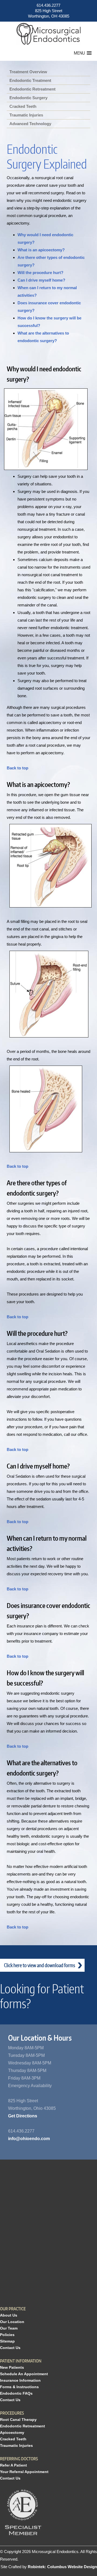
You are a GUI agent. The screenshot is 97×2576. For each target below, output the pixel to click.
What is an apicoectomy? (41, 250)
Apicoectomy (12, 2432)
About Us (9, 2315)
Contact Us (10, 2348)
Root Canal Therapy (18, 2420)
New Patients (12, 2367)
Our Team (9, 2328)
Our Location (12, 2322)
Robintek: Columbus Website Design (62, 2567)
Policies (7, 2335)
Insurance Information (20, 2380)
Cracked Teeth (13, 2439)
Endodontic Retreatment (22, 2426)
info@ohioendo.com (29, 2139)
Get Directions (23, 2116)
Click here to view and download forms (40, 1965)
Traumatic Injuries (16, 2445)
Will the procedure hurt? (40, 273)
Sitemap (7, 2341)
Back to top (18, 768)
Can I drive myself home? (41, 280)
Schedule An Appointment (24, 2374)
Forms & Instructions (19, 2387)
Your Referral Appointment (24, 2472)
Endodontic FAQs (16, 2393)
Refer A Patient (13, 2465)
